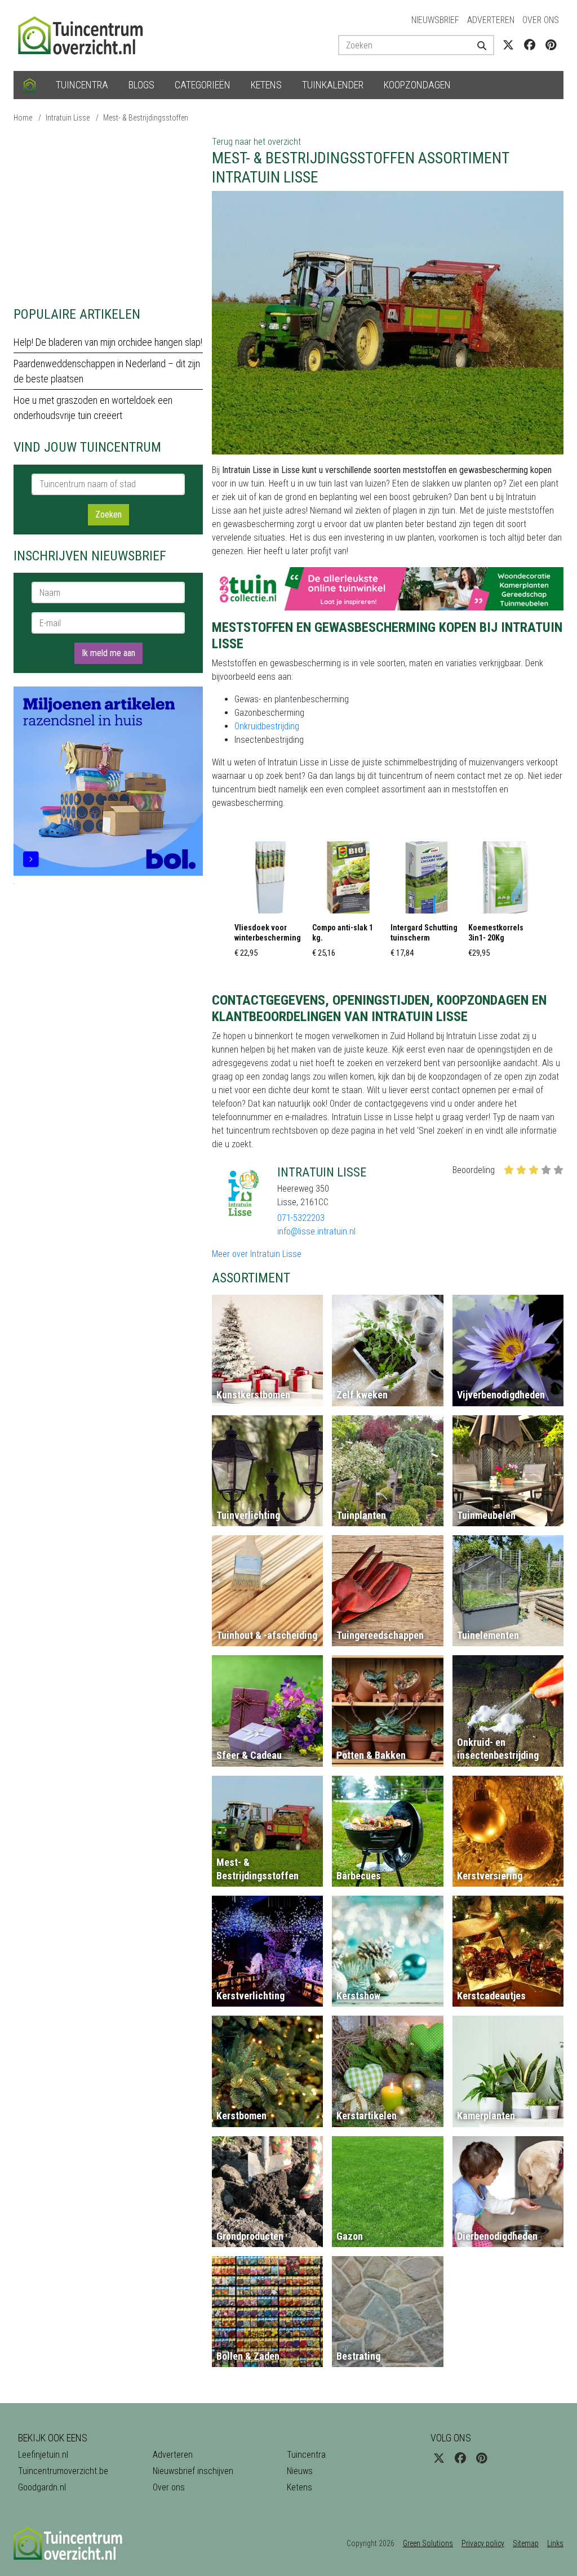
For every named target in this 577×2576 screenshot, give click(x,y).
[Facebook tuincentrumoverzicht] (530, 45)
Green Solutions (428, 2543)
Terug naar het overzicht (256, 142)
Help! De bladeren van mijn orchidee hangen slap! (108, 342)
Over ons (541, 20)
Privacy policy (483, 2543)
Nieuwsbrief (435, 20)
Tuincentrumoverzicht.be (63, 2471)
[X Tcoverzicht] (508, 45)
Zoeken (108, 514)
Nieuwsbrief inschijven (193, 2471)
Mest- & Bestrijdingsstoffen (146, 118)
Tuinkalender (333, 85)
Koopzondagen (417, 85)
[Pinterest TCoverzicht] (551, 45)
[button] (270, 903)
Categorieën (203, 85)
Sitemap (526, 2543)
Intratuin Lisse (68, 118)
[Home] (30, 85)
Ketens (266, 85)
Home (23, 118)
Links (555, 2543)
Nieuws (300, 2471)
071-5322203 (301, 1218)
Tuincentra (82, 85)
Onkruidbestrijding (267, 726)
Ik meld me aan (108, 653)
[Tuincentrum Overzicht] (86, 35)
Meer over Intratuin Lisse (257, 1254)
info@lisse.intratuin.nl (316, 1231)
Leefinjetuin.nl (43, 2455)
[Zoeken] (481, 45)
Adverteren (491, 20)
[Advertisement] (108, 214)
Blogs (141, 85)
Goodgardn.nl (42, 2487)
